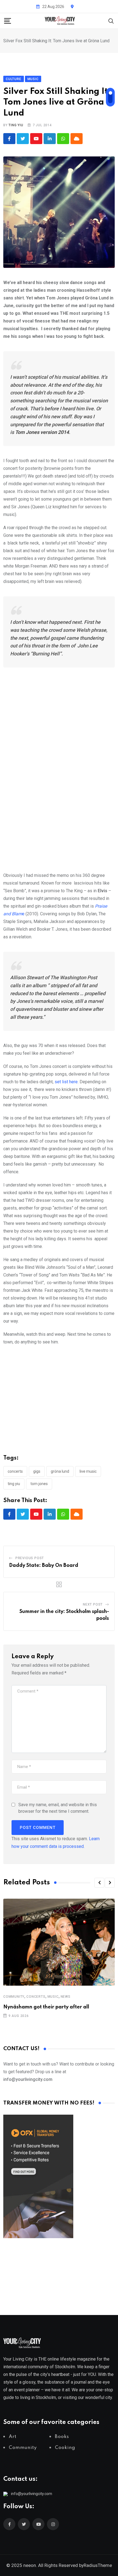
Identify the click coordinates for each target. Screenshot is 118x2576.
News (66, 1997)
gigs (37, 1471)
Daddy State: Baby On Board (44, 1565)
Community (14, 1997)
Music (53, 1997)
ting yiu (14, 1484)
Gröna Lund (60, 1471)
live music (88, 1471)
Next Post (93, 1604)
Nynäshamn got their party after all (46, 2007)
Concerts (36, 1997)
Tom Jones (39, 1484)
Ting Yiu (16, 125)
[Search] (111, 20)
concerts (15, 1471)
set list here (66, 1082)
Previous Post (30, 1558)
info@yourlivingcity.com (32, 2494)
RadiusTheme (98, 2565)
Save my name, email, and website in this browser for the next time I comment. (58, 1808)
